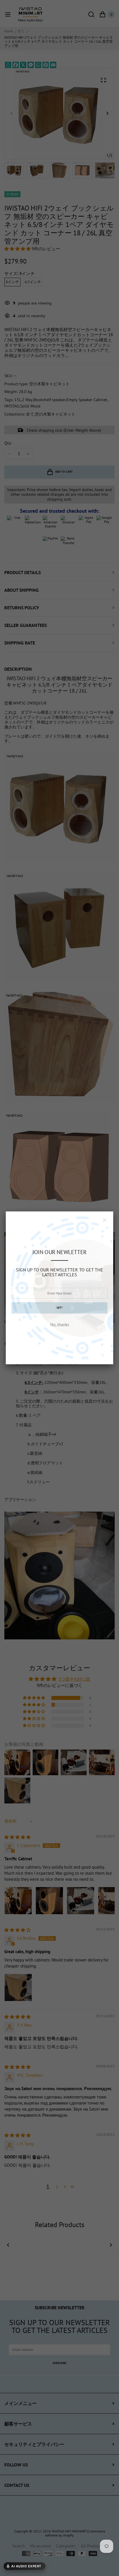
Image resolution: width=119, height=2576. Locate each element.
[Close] (105, 1220)
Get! (59, 1308)
